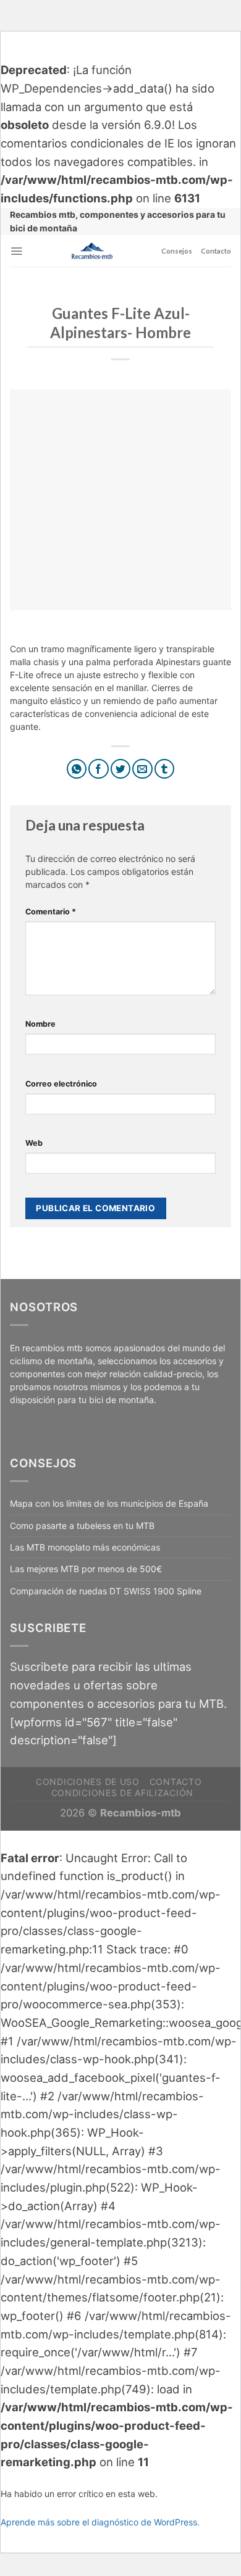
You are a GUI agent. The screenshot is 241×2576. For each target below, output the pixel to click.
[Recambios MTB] (92, 251)
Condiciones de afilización (122, 1793)
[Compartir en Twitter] (121, 769)
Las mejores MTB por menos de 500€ (86, 1569)
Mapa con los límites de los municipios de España (109, 1503)
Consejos (177, 251)
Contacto (216, 251)
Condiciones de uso (88, 1782)
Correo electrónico (61, 1084)
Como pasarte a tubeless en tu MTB (82, 1526)
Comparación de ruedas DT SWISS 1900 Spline (106, 1591)
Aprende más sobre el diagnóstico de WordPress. (100, 2522)
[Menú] (16, 251)
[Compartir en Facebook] (99, 769)
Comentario (51, 912)
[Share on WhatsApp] (77, 769)
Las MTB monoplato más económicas (85, 1547)
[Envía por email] (142, 769)
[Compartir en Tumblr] (165, 769)
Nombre (40, 1024)
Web (34, 1143)
